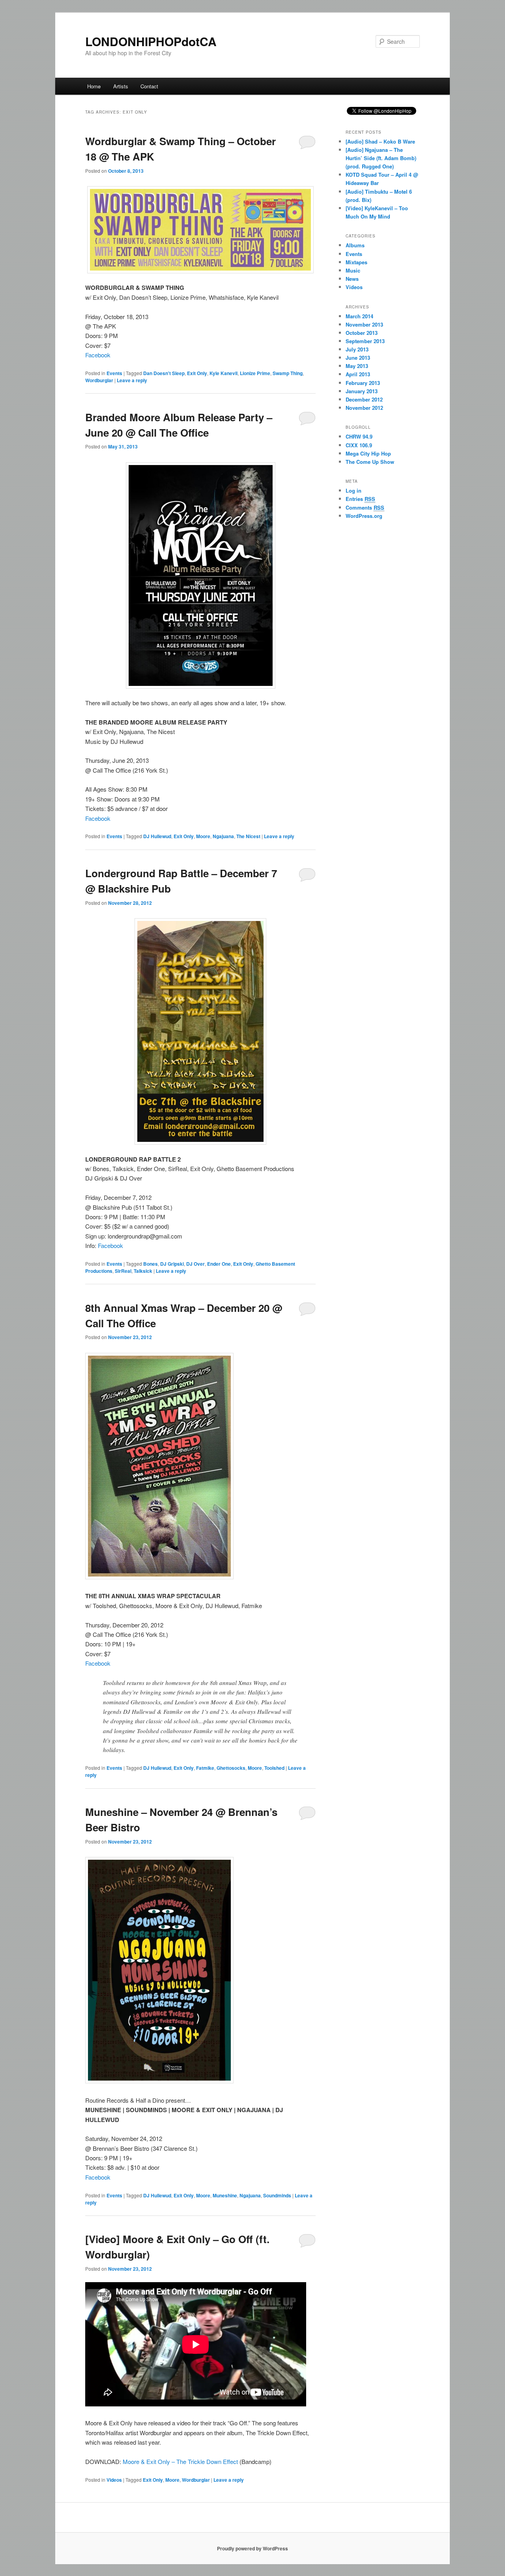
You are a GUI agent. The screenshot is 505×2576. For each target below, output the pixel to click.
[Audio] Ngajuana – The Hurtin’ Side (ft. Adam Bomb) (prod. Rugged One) (381, 158)
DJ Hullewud (157, 836)
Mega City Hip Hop (368, 453)
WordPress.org (364, 516)
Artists (121, 86)
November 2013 (364, 324)
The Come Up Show (370, 462)
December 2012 (364, 399)
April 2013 (358, 374)
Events (114, 373)
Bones (151, 1264)
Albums (355, 245)
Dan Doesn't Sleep (164, 373)
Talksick (143, 1271)
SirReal (123, 1271)
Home (94, 86)
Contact (149, 86)
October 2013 (362, 333)
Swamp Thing (288, 373)
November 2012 (364, 408)
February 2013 (363, 383)
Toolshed (274, 1768)
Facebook (98, 355)
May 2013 (357, 366)
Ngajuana (223, 836)
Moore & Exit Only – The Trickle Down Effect (180, 2461)
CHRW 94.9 (359, 436)
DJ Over (195, 1264)
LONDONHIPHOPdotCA (151, 41)
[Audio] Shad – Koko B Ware (380, 141)
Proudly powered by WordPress (252, 2548)
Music (353, 270)
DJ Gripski (172, 1264)
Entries (360, 499)
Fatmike (205, 1768)
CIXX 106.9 (359, 445)
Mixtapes (356, 262)
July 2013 (357, 349)
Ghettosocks (231, 1768)
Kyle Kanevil (224, 373)
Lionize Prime (255, 373)
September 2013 (365, 341)
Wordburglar (99, 380)
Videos (114, 2480)
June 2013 (358, 358)
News (352, 279)
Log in (353, 490)
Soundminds (277, 2195)
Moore (203, 836)
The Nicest (248, 836)
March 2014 (359, 316)
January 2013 (362, 391)
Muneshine (225, 2195)
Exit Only (197, 373)
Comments (365, 507)
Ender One (219, 1264)
